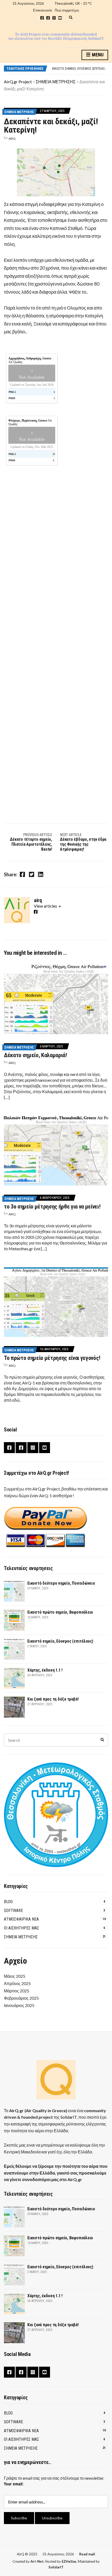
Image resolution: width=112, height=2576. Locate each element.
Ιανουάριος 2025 (19, 2005)
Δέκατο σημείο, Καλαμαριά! (35, 1055)
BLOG (8, 1902)
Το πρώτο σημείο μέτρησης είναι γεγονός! (52, 1358)
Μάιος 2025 (15, 1976)
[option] (80, 68)
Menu (97, 55)
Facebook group (42, 18)
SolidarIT (69, 2117)
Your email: (14, 2484)
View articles (46, 906)
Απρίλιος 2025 (17, 1983)
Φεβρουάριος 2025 (21, 1998)
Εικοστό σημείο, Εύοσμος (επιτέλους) (60, 1641)
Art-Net (37, 2561)
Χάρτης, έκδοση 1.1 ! (67, 68)
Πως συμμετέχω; (67, 10)
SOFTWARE (13, 1911)
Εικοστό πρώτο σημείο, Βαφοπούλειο (60, 1612)
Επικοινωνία (43, 10)
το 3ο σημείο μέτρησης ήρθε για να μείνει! (52, 1207)
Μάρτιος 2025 (17, 1991)
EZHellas (69, 2561)
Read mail (87, 2554)
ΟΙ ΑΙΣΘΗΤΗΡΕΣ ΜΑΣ (21, 1928)
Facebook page (48, 18)
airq (12, 138)
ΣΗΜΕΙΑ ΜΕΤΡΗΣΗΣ (19, 112)
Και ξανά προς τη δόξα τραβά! (53, 1699)
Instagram (54, 18)
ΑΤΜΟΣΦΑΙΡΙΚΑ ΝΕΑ (21, 1919)
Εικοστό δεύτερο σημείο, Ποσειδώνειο (61, 1583)
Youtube (60, 18)
